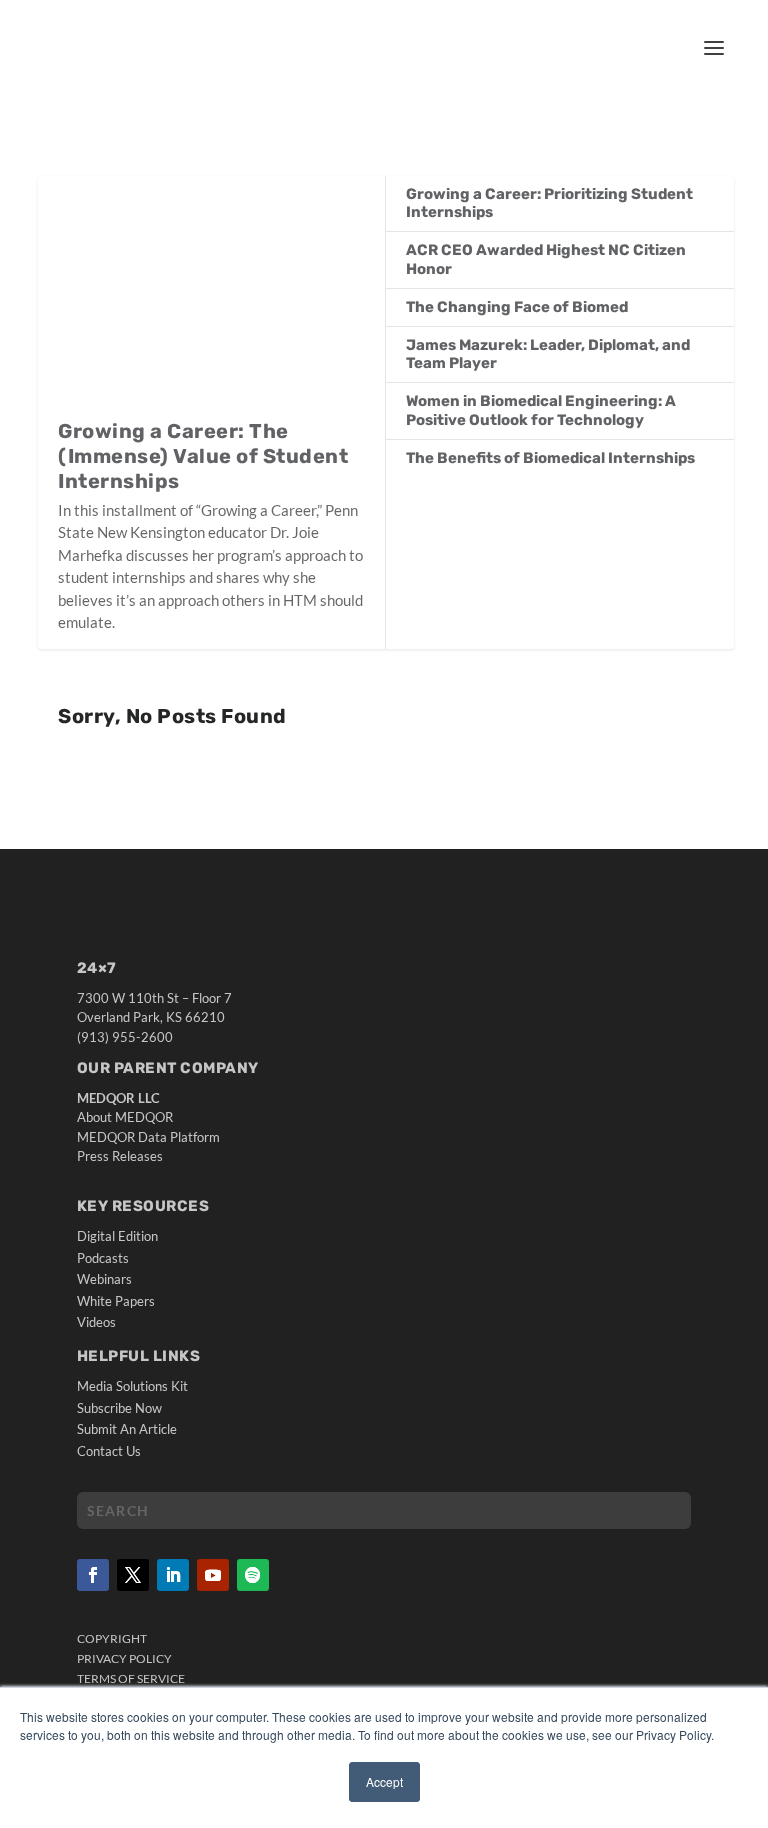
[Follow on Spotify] (253, 1575)
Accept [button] (384, 1781)
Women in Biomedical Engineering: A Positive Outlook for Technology (541, 410)
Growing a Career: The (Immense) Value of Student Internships (203, 456)
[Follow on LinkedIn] (173, 1575)
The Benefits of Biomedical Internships (550, 458)
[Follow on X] (133, 1575)
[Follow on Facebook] (93, 1575)
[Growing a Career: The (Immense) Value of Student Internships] (211, 297)
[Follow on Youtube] (213, 1575)
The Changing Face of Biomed (517, 307)
